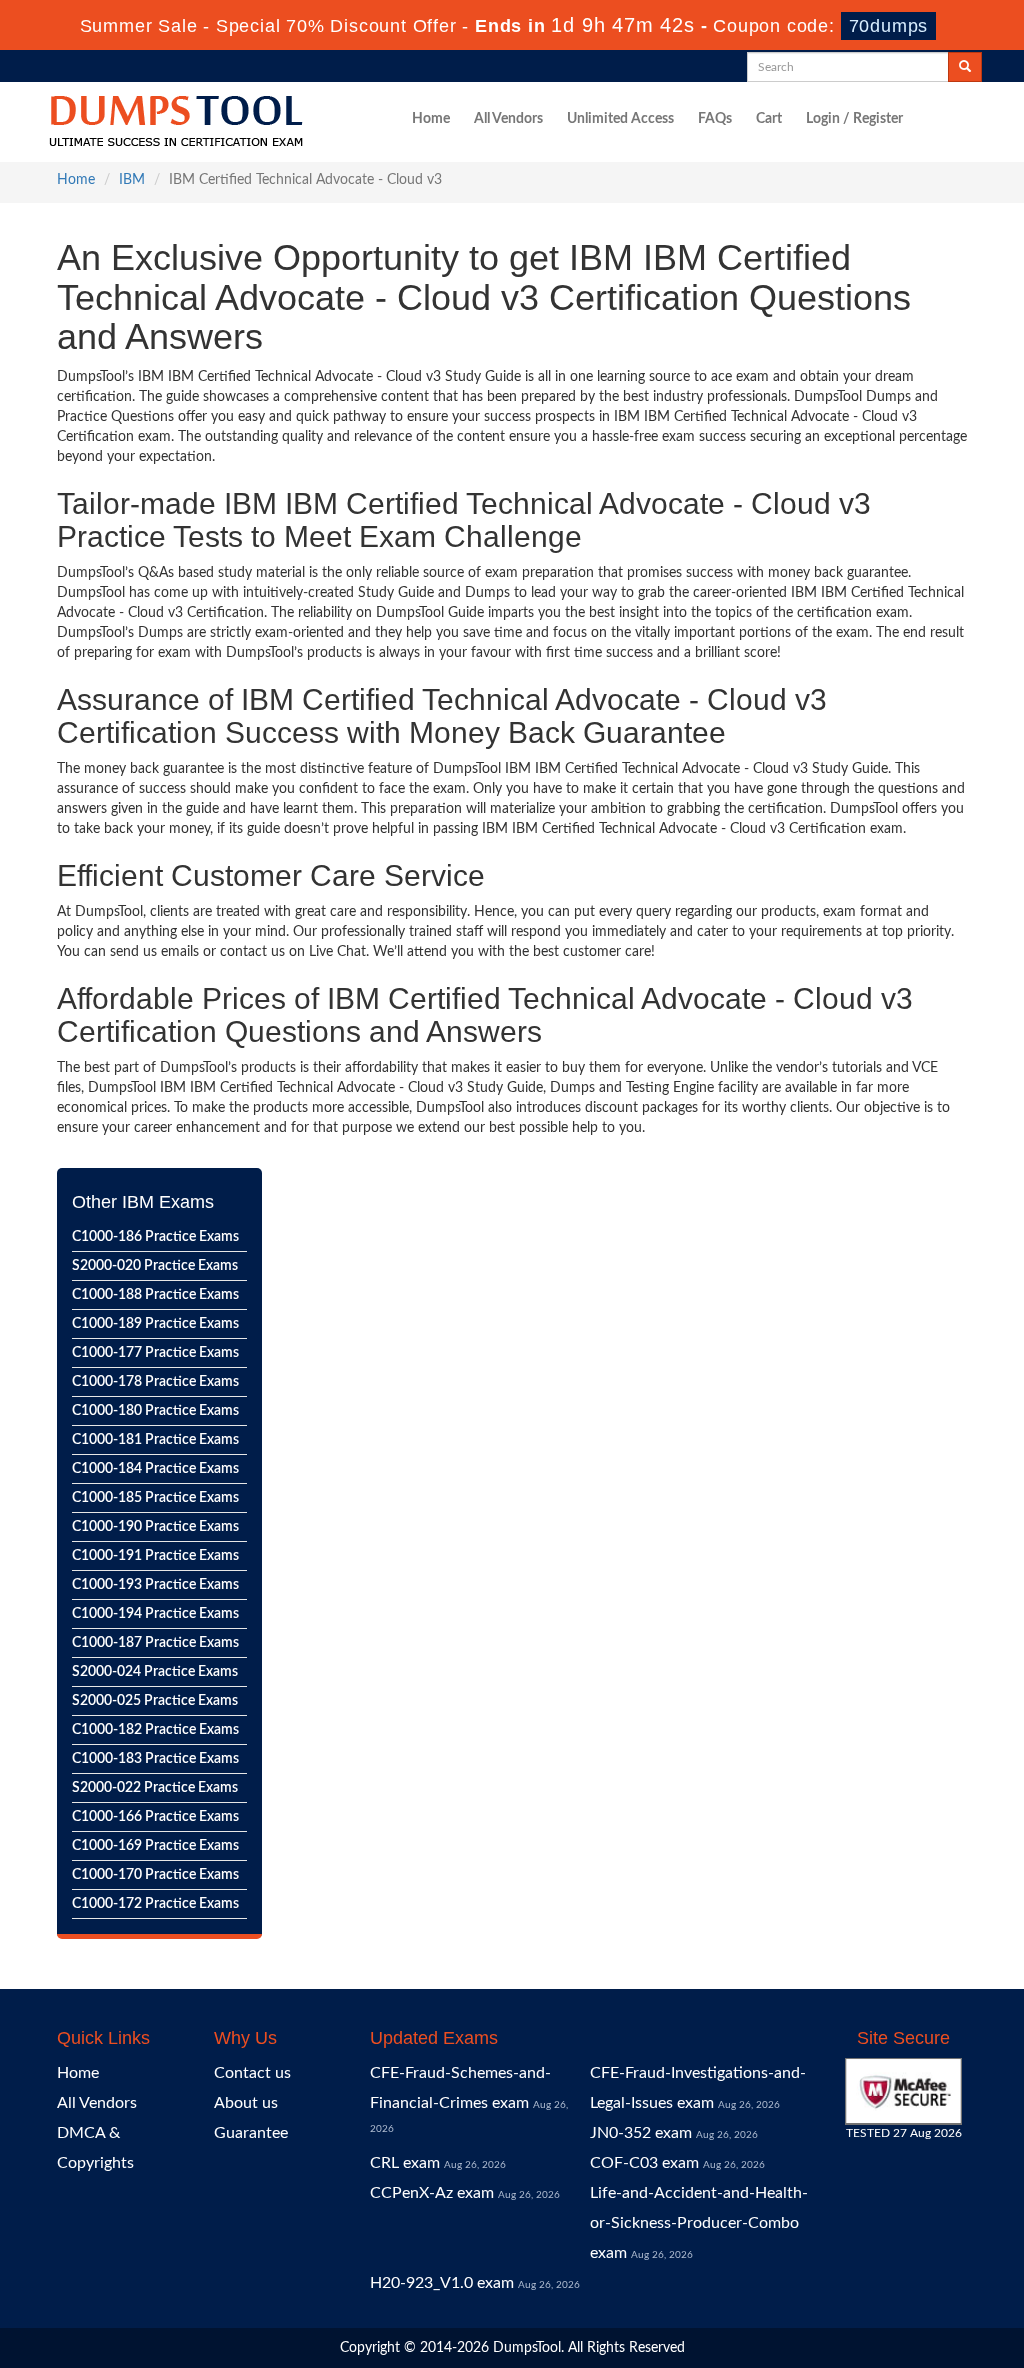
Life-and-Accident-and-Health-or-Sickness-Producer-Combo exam (699, 2223)
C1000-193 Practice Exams (155, 1585)
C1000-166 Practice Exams (155, 1817)
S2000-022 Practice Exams (155, 1788)
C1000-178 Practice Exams (155, 1382)
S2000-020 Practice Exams (155, 1266)
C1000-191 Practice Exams (155, 1556)
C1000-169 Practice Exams (155, 1846)
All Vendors (508, 119)
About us (246, 2103)
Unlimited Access (620, 119)
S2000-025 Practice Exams (155, 1701)
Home (431, 119)
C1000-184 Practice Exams (155, 1469)
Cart (769, 119)
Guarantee (251, 2133)
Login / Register (854, 119)
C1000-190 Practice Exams (155, 1527)
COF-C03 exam (644, 2163)
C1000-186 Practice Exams (155, 1237)
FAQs (715, 119)
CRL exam (405, 2163)
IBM (132, 180)
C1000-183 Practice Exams (155, 1759)
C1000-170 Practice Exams (155, 1875)
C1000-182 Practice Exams (155, 1730)
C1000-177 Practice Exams (155, 1353)
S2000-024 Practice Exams (155, 1672)
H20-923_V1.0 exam (442, 2283)
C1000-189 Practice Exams (155, 1324)
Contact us (252, 2073)
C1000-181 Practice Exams (155, 1440)
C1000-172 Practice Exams (155, 1904)
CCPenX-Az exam (432, 2193)
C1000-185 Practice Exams (155, 1498)
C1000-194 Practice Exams (155, 1614)
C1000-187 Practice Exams (155, 1643)
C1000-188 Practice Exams (155, 1295)
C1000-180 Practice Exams (155, 1411)
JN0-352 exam (641, 2133)
